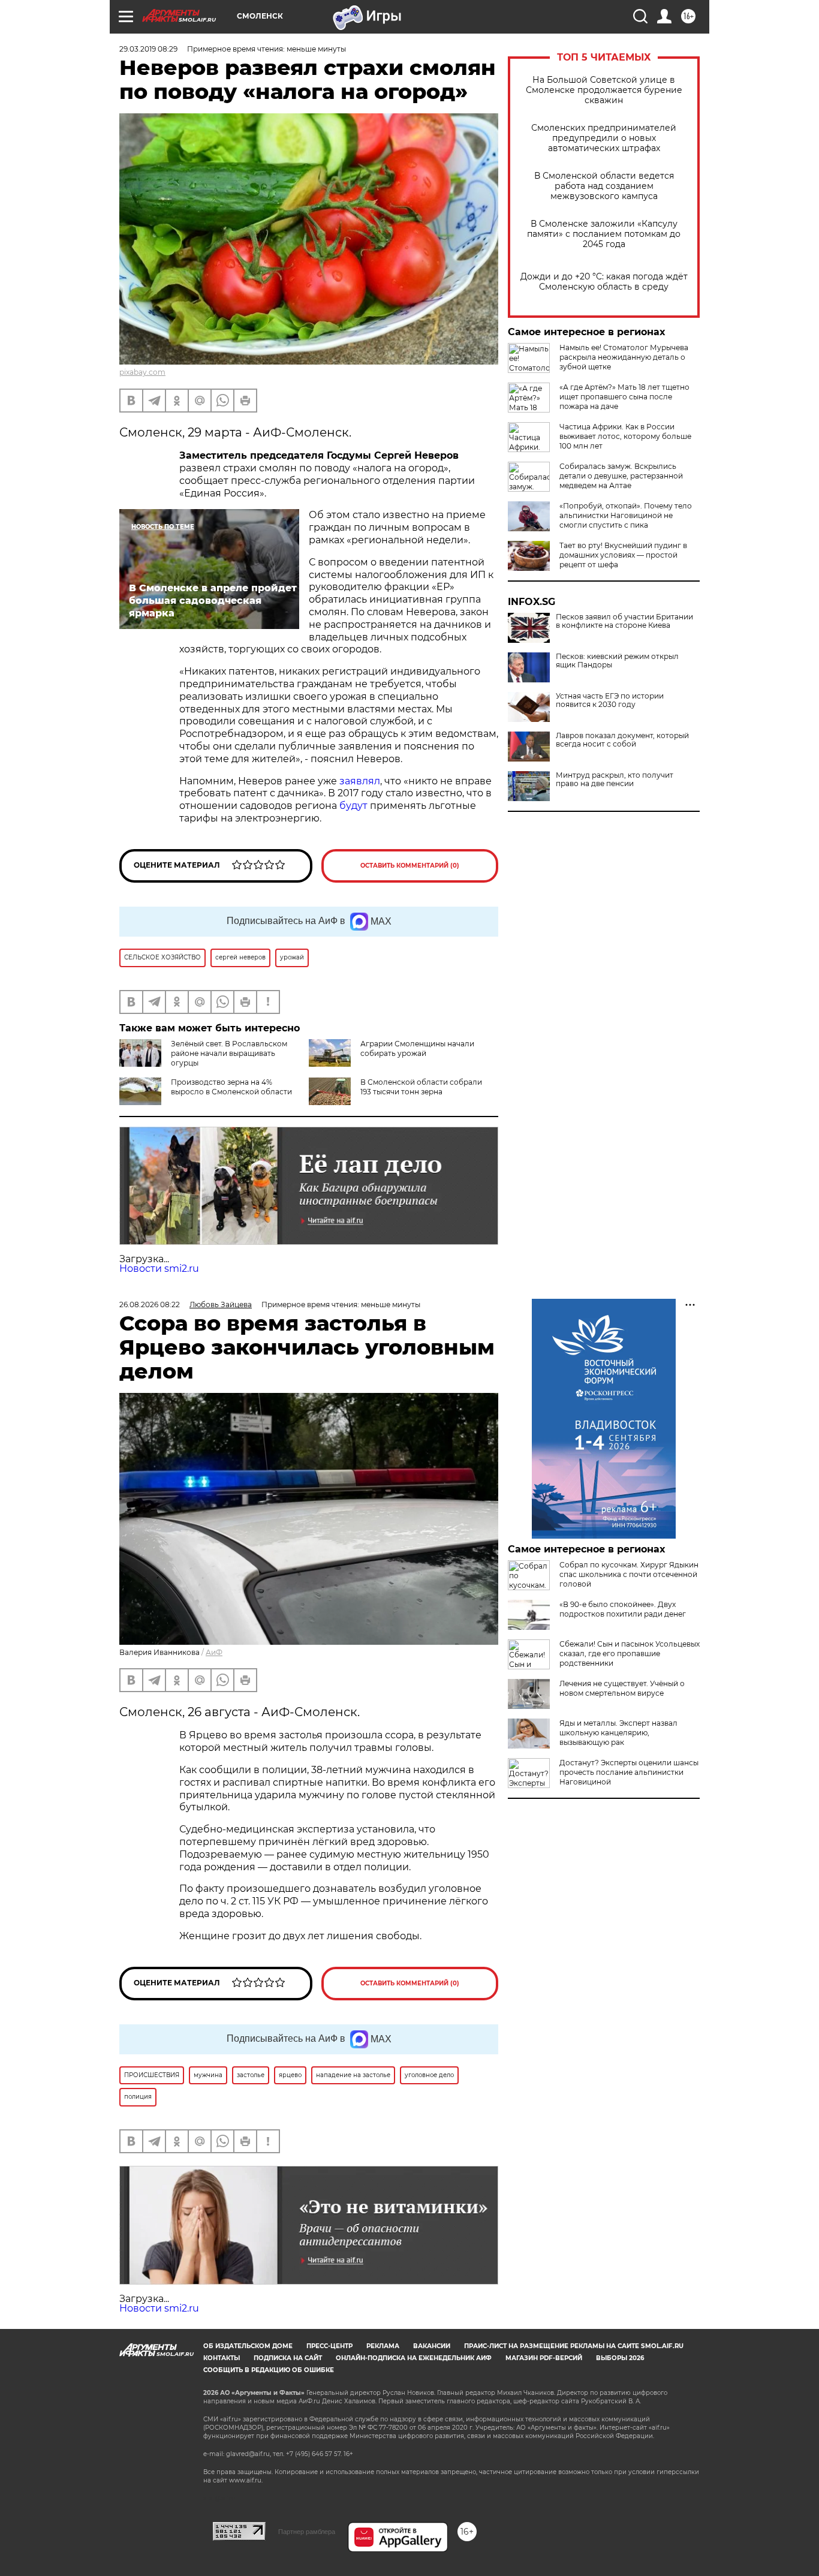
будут (353, 806)
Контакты (222, 2358)
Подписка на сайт (288, 2358)
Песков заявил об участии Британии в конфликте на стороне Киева (624, 621)
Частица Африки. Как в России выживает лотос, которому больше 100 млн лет (625, 436)
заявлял (360, 781)
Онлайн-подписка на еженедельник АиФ (414, 2358)
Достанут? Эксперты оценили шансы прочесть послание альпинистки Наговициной (629, 1772)
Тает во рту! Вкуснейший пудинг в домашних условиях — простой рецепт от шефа (623, 555)
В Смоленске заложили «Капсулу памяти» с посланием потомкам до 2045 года (604, 234)
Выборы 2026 (620, 2358)
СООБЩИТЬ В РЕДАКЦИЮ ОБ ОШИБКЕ (269, 2370)
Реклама (383, 2346)
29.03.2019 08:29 (148, 49)
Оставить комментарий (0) (410, 866)
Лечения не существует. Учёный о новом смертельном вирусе (622, 1688)
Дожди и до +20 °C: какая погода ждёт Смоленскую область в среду (604, 282)
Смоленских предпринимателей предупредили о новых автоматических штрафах (604, 138)
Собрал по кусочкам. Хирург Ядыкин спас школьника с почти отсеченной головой (629, 1574)
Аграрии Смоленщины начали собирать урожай (417, 1048)
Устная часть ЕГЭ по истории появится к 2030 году (610, 700)
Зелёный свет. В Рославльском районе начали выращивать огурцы (229, 1053)
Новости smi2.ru (159, 1269)
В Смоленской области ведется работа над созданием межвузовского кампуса (604, 186)
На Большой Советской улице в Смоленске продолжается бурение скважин (604, 90)
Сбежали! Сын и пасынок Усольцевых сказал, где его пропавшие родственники (630, 1653)
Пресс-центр (329, 2346)
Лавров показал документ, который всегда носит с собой (622, 740)
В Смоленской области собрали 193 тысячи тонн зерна (421, 1087)
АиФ (214, 1652)
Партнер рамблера (307, 2532)
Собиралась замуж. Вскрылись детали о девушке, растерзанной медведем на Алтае (621, 476)
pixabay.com (142, 372)
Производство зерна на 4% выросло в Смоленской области (231, 1087)
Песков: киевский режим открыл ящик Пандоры (617, 661)
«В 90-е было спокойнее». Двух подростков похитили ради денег (623, 1609)
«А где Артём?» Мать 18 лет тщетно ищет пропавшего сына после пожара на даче (624, 397)
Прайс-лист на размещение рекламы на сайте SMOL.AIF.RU (574, 2346)
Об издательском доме (248, 2346)
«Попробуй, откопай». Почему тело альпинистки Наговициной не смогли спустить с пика (626, 515)
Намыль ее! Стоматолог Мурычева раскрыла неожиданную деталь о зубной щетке (624, 357)
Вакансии (432, 2346)
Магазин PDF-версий (544, 2358)
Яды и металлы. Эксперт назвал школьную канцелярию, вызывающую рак (618, 1733)
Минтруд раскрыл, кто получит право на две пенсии (615, 780)
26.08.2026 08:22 (150, 1304)
